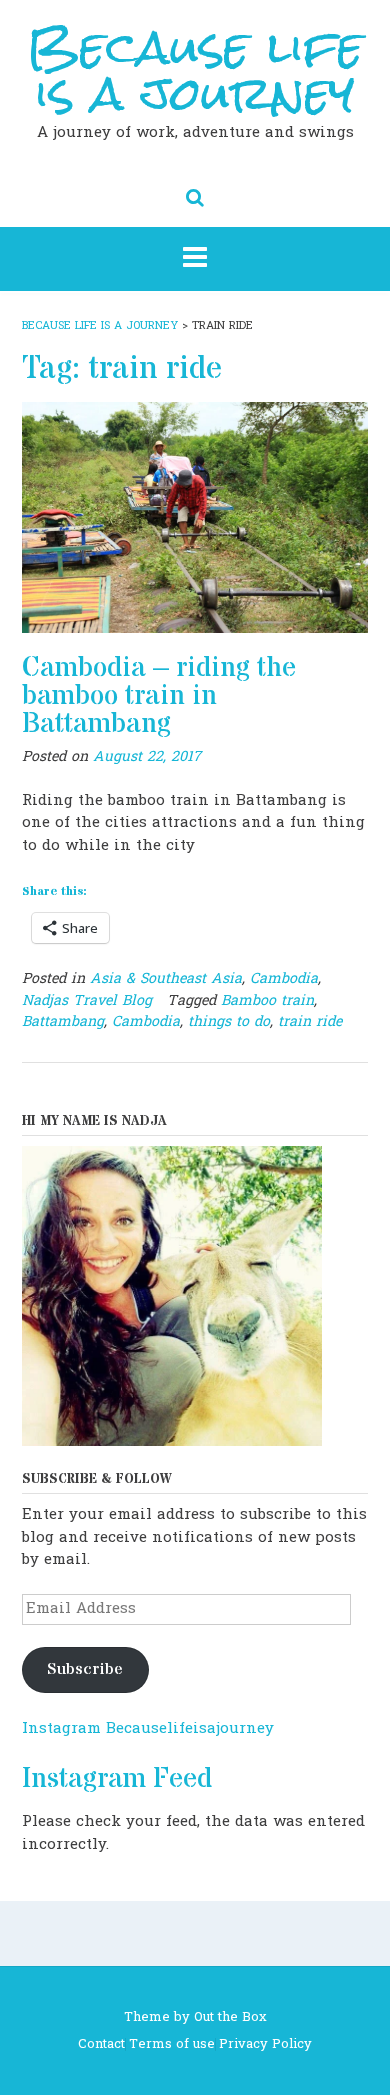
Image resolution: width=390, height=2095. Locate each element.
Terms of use (172, 2044)
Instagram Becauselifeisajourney (148, 1728)
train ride (310, 1021)
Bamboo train (267, 1000)
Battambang (63, 1021)
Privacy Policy (265, 2044)
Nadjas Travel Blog (87, 1000)
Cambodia (284, 978)
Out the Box (230, 2017)
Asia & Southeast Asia (166, 978)
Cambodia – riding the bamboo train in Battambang (159, 696)
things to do (229, 1021)
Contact (101, 2044)
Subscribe (85, 1669)
